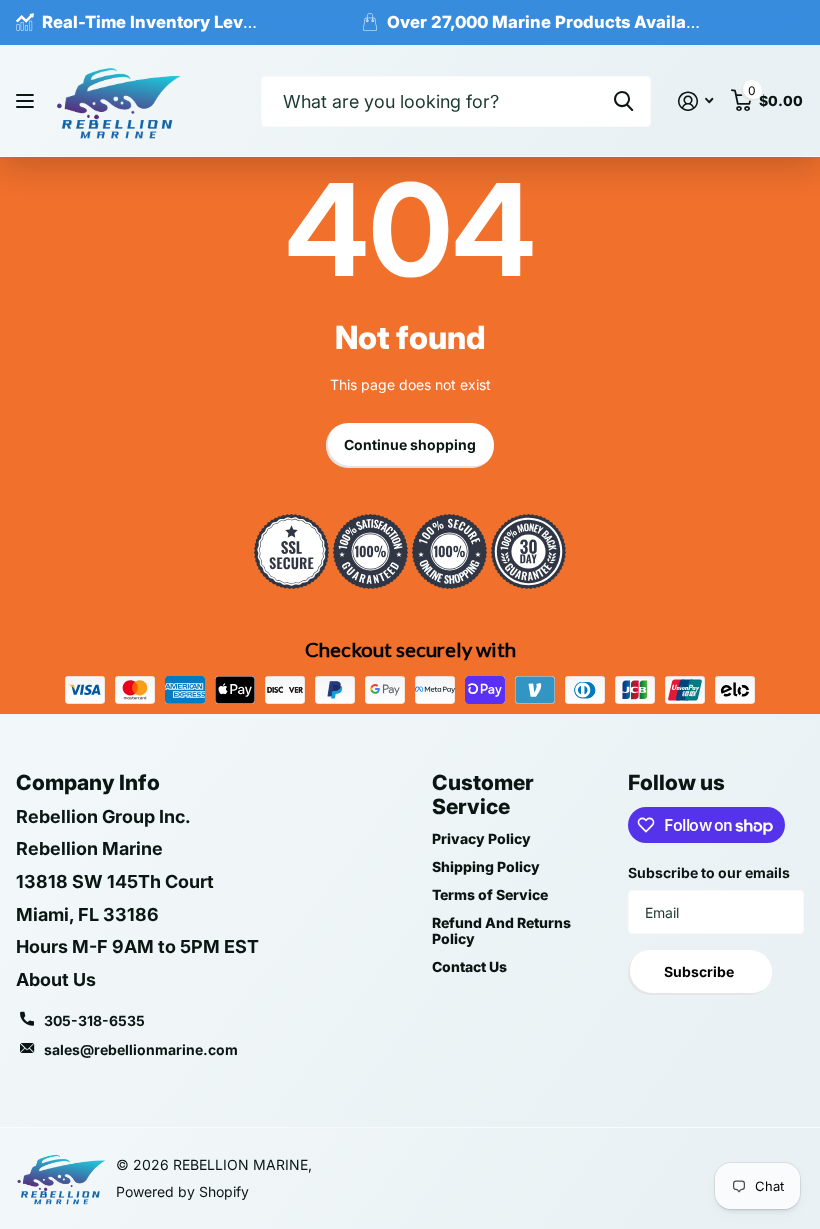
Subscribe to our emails (709, 872)
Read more (308, 22)
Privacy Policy (481, 838)
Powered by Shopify (182, 1191)
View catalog (27, 101)
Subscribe (700, 971)
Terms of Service (490, 894)
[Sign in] (695, 101)
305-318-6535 (94, 1020)
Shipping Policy (486, 866)
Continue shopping (410, 444)
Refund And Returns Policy (501, 930)
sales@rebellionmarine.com (141, 1049)
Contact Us (469, 966)
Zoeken (623, 101)
